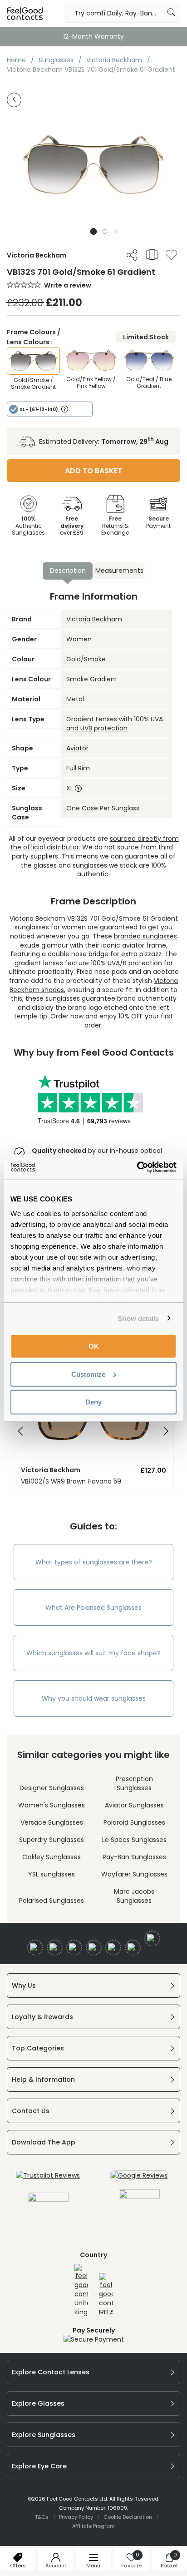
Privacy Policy (76, 2517)
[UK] (81, 2290)
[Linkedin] (113, 1948)
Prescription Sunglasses (134, 1783)
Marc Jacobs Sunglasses (134, 1896)
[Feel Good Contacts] (25, 13)
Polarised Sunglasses (52, 1901)
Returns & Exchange (115, 526)
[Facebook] (35, 1948)
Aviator (77, 748)
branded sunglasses (145, 936)
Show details (138, 1318)
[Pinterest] (133, 1948)
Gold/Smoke (86, 659)
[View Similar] (152, 254)
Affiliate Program (93, 2526)
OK (94, 1346)
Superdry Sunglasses (52, 1840)
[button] (94, 231)
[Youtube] (94, 1948)
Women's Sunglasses (52, 1805)
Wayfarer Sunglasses (134, 1874)
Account (56, 2566)
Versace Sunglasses (52, 1822)
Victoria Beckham (94, 619)
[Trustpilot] (48, 2175)
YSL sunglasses (52, 1874)
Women (79, 639)
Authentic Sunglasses (28, 526)
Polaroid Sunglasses (134, 1822)
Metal (75, 699)
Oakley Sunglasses (52, 1857)
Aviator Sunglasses (134, 1805)
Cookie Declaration (128, 2517)
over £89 (72, 526)
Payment (158, 522)
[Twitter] (55, 1948)
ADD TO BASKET (93, 471)
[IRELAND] (106, 2295)
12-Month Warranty (93, 36)
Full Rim (78, 768)
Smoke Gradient (92, 679)
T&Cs (42, 2517)
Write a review (68, 285)
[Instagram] (74, 1948)
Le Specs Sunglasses (134, 1840)
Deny (93, 1402)
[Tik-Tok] (152, 1938)
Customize (88, 1374)
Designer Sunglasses (52, 1788)
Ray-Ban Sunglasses (134, 1857)
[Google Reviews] (139, 2175)
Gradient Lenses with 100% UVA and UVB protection (115, 724)
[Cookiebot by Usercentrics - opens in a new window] (137, 1167)
